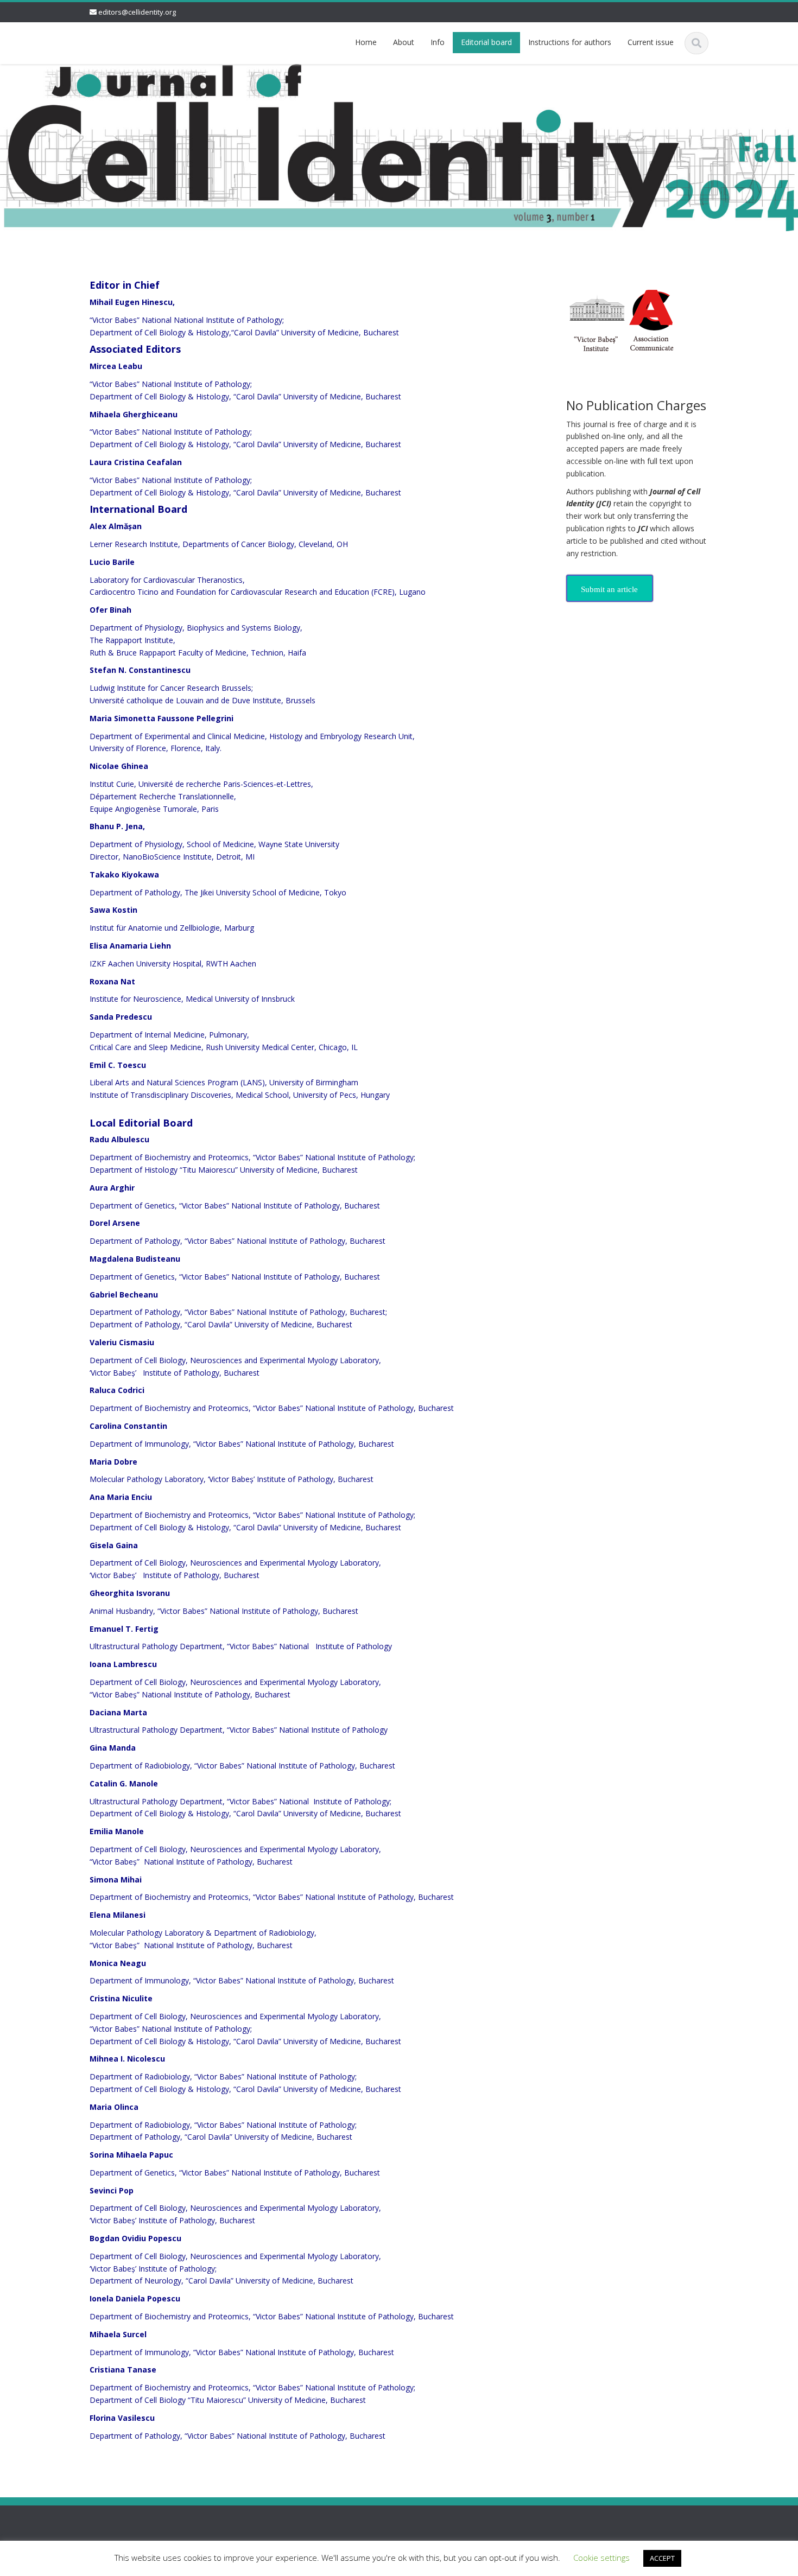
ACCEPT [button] (662, 2558)
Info (438, 42)
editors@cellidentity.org (137, 12)
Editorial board (486, 42)
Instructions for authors (570, 42)
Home (366, 42)
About (404, 42)
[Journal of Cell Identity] (103, 41)
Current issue (651, 42)
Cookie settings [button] (601, 2558)
